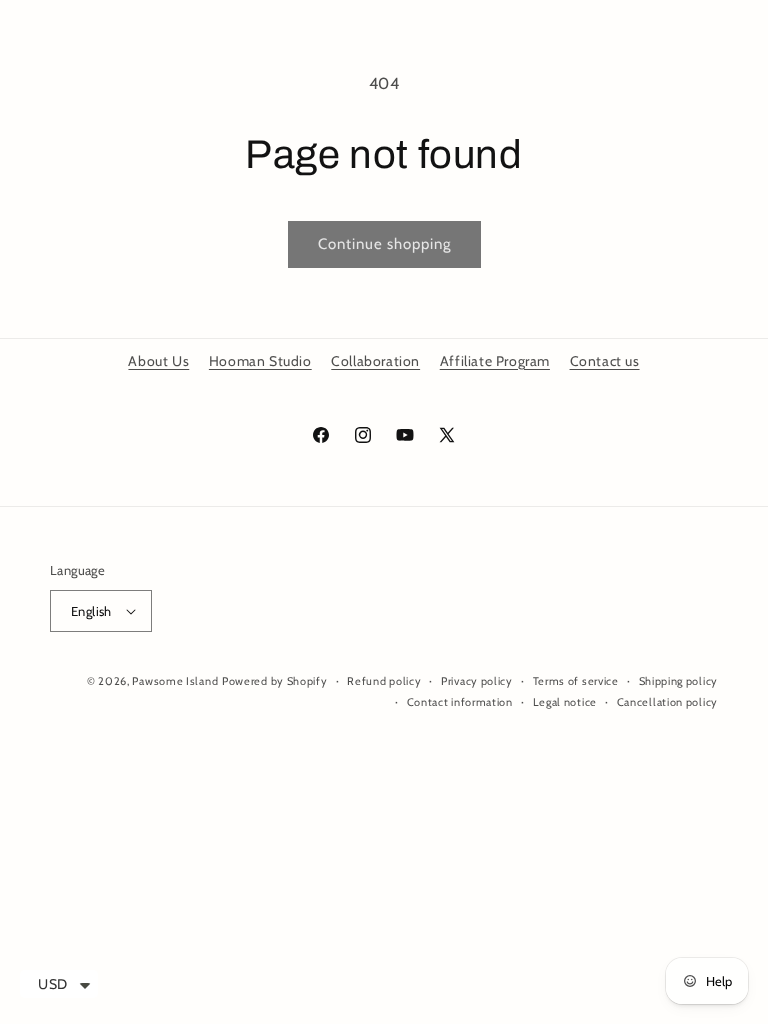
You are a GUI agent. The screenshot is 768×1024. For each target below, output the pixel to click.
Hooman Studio (260, 361)
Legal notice (565, 702)
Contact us (605, 361)
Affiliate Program (495, 361)
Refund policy (384, 681)
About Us (158, 361)
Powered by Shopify (275, 681)
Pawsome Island (175, 681)
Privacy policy (477, 681)
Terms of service (576, 681)
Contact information (460, 702)
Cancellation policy (667, 702)
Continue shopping (384, 244)
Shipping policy (679, 681)
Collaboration (375, 361)
